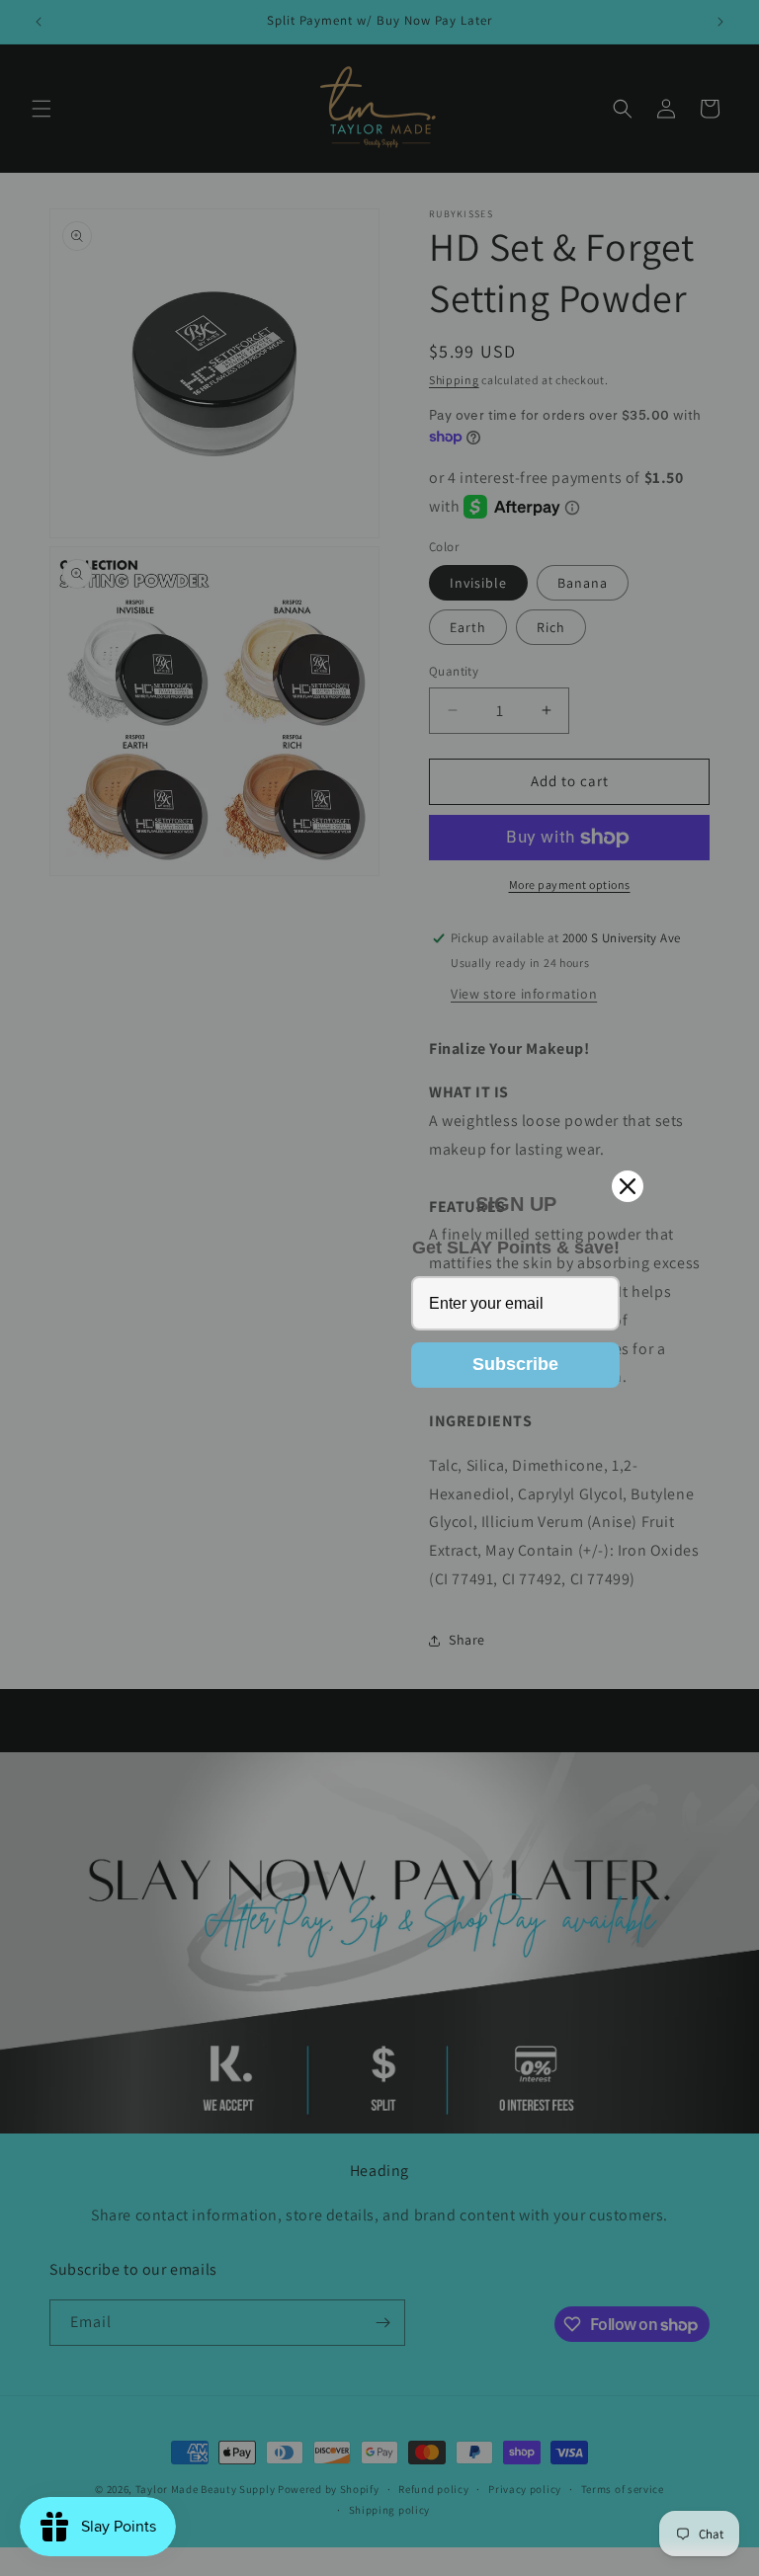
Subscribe (515, 1364)
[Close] (628, 1186)
